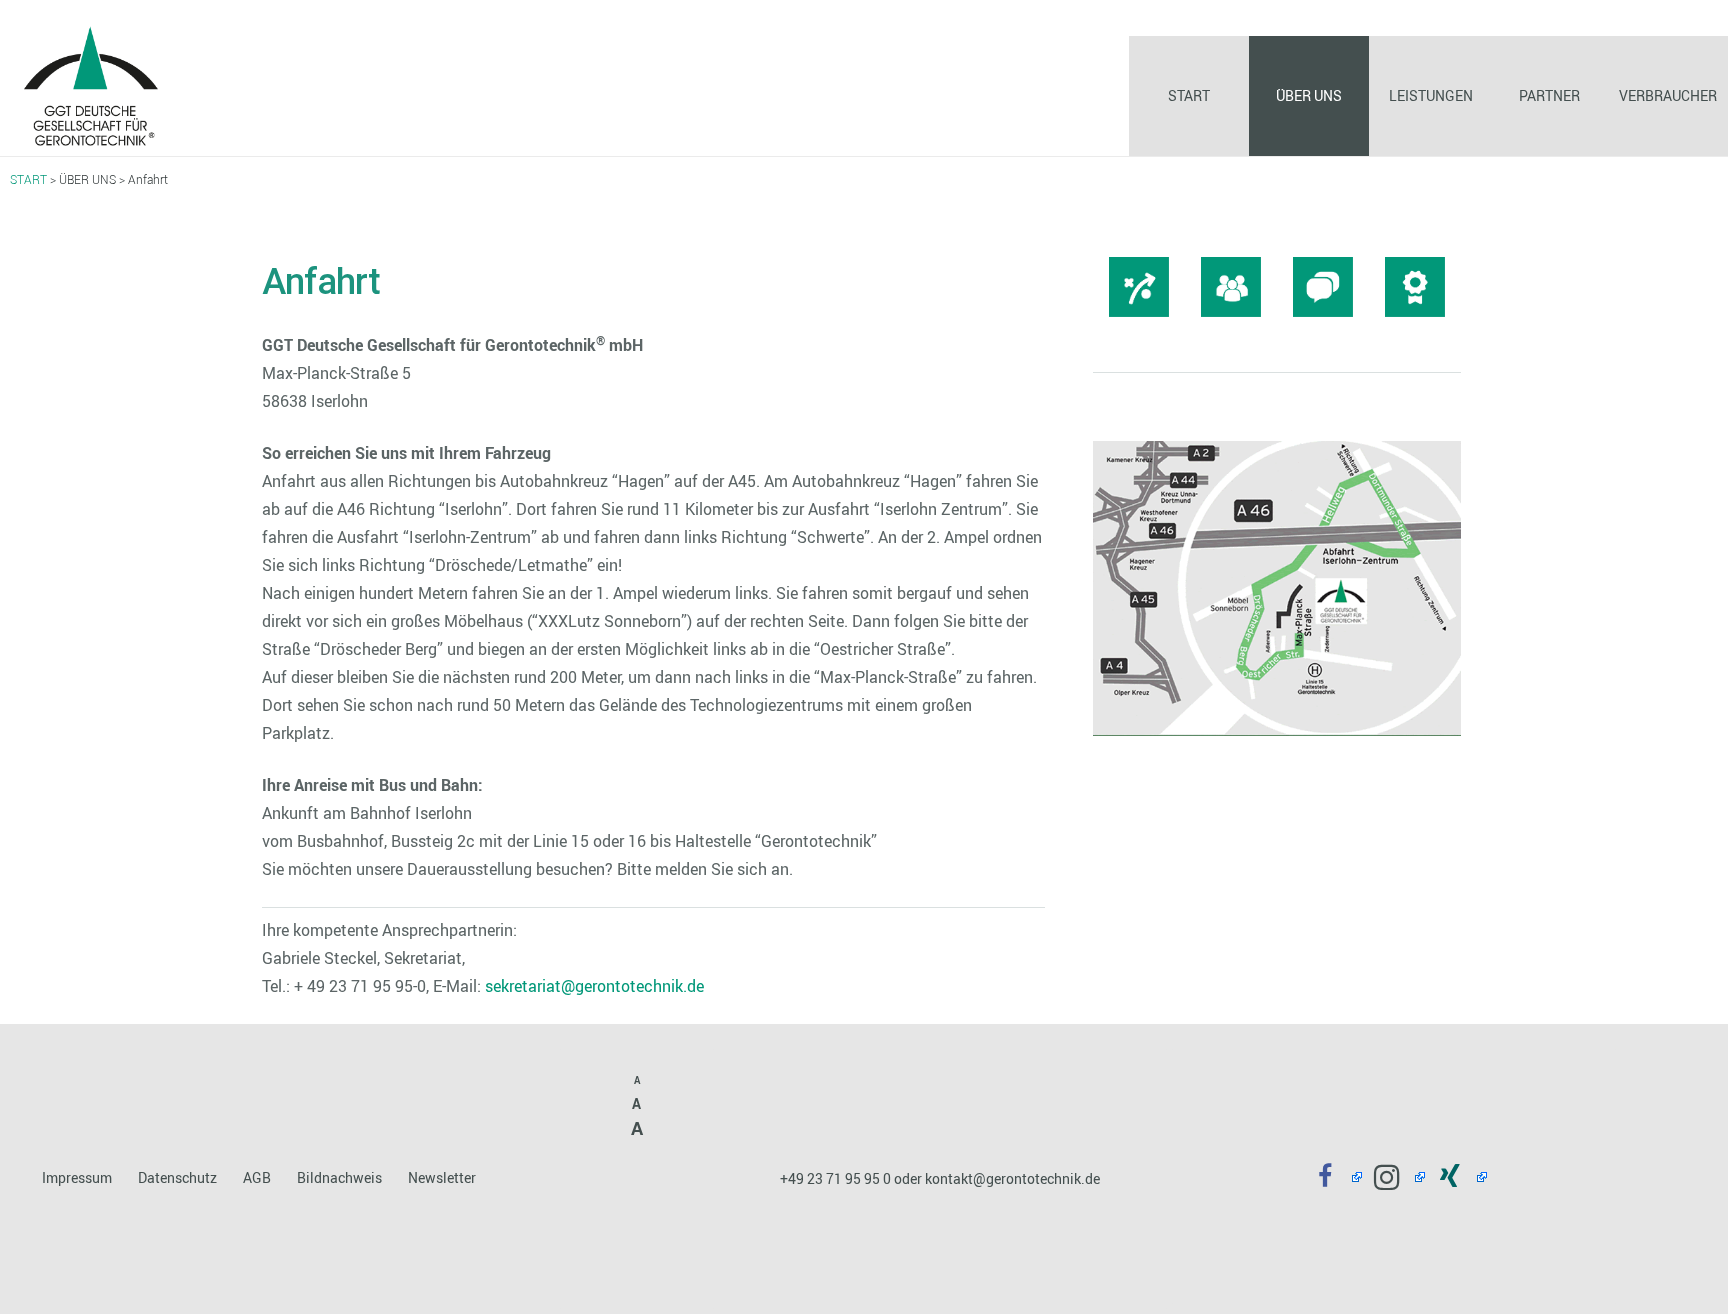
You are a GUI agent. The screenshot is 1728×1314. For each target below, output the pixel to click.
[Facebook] (1331, 1177)
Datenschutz (177, 1177)
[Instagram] (1393, 1177)
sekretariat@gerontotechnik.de (594, 986)
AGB (257, 1177)
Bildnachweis (339, 1177)
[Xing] (1456, 1177)
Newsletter (442, 1177)
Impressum (77, 1177)
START (28, 179)
